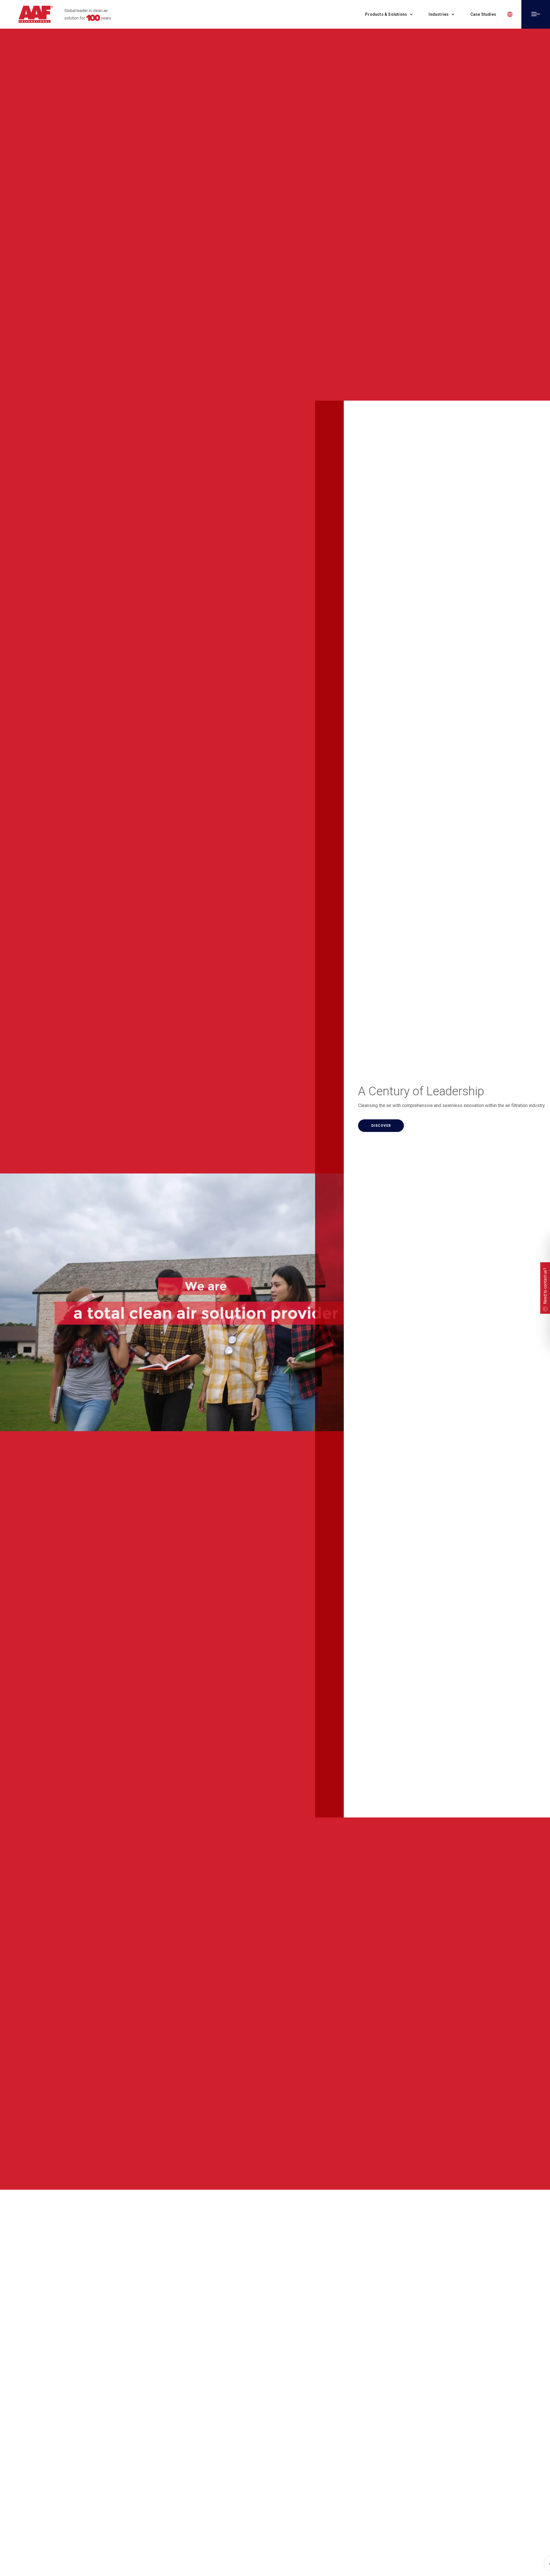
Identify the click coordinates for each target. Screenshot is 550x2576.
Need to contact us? (545, 1286)
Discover (381, 1126)
